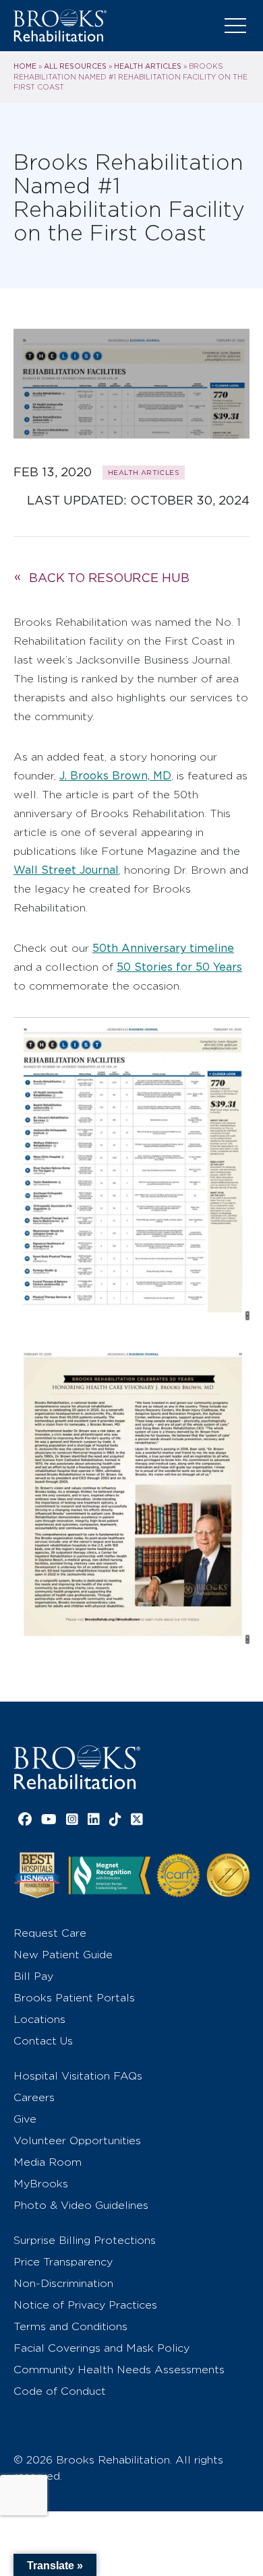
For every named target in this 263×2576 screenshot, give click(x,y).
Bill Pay (33, 1976)
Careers (34, 2097)
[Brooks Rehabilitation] (77, 1767)
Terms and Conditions (70, 2326)
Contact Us (43, 2041)
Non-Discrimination (63, 2283)
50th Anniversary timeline (163, 948)
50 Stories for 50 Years (179, 967)
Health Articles (148, 66)
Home (25, 66)
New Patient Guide (63, 1955)
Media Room (48, 2162)
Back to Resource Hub (109, 578)
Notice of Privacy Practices (85, 2305)
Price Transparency (63, 2262)
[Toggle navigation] (235, 26)
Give (25, 2119)
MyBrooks (41, 2184)
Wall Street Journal (66, 870)
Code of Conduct (60, 2391)
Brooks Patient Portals (74, 1998)
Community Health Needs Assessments (119, 2370)
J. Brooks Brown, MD (115, 776)
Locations (39, 2019)
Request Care (50, 1933)
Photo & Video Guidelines (81, 2205)
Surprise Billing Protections (85, 2240)
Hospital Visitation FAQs (78, 2076)
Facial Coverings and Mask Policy (101, 2348)
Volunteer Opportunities (77, 2140)
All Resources (75, 66)
